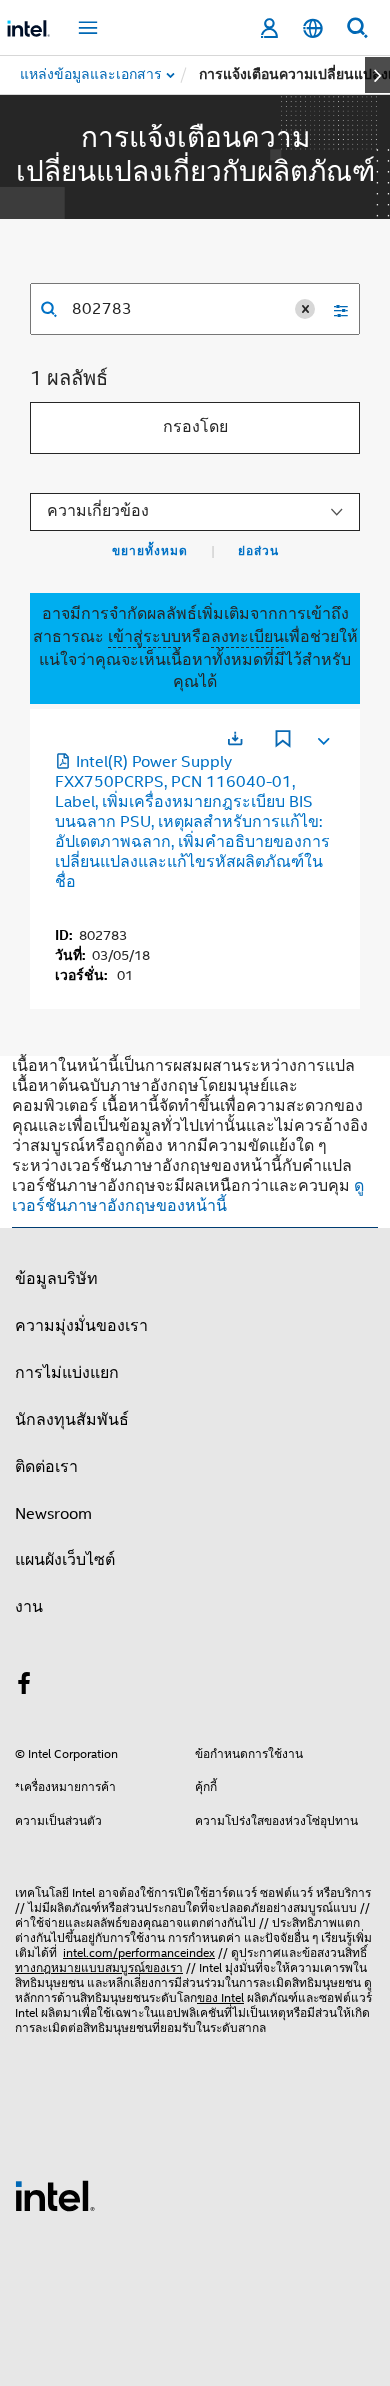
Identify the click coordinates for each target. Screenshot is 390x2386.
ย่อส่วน (258, 551)
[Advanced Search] (334, 309)
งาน (29, 1607)
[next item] (377, 75)
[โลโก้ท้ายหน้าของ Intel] (55, 2195)
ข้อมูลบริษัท (56, 1279)
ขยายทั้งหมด (150, 551)
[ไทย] (313, 28)
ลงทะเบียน (247, 637)
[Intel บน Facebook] (24, 1687)
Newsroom (53, 1514)
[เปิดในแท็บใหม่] (235, 738)
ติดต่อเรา (46, 1467)
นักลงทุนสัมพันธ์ (72, 1420)
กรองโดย (195, 427)
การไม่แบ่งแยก (67, 1373)
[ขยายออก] (322, 737)
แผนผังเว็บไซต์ (65, 1560)
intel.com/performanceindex (139, 1952)
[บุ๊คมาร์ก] (283, 741)
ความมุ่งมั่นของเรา (81, 1326)
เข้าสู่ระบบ (144, 637)
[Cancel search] (305, 309)
